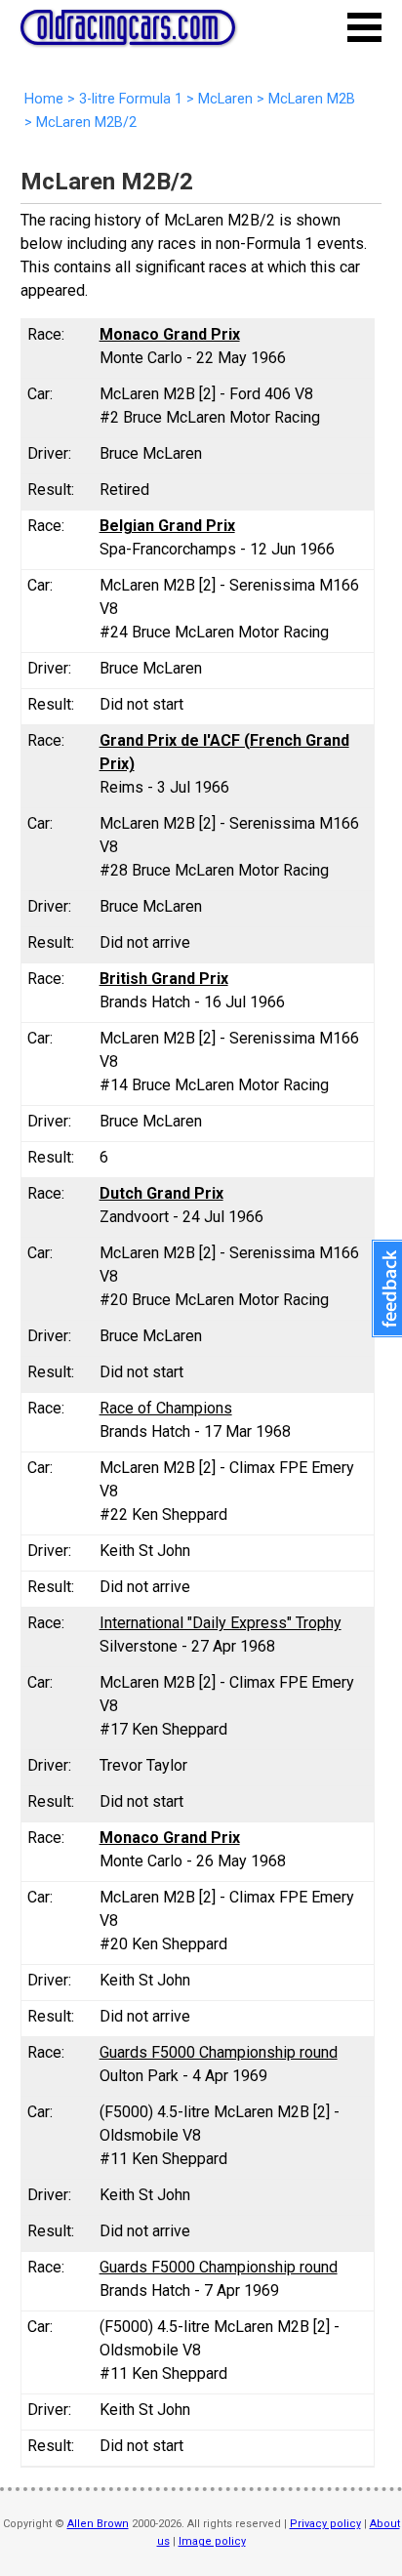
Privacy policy (325, 2524)
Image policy (212, 2541)
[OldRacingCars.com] (128, 34)
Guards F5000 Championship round (219, 2052)
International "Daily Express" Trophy (221, 1623)
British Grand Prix (164, 979)
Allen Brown (98, 2524)
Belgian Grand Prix (167, 526)
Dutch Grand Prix (161, 1193)
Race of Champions (166, 1408)
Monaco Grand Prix (170, 334)
